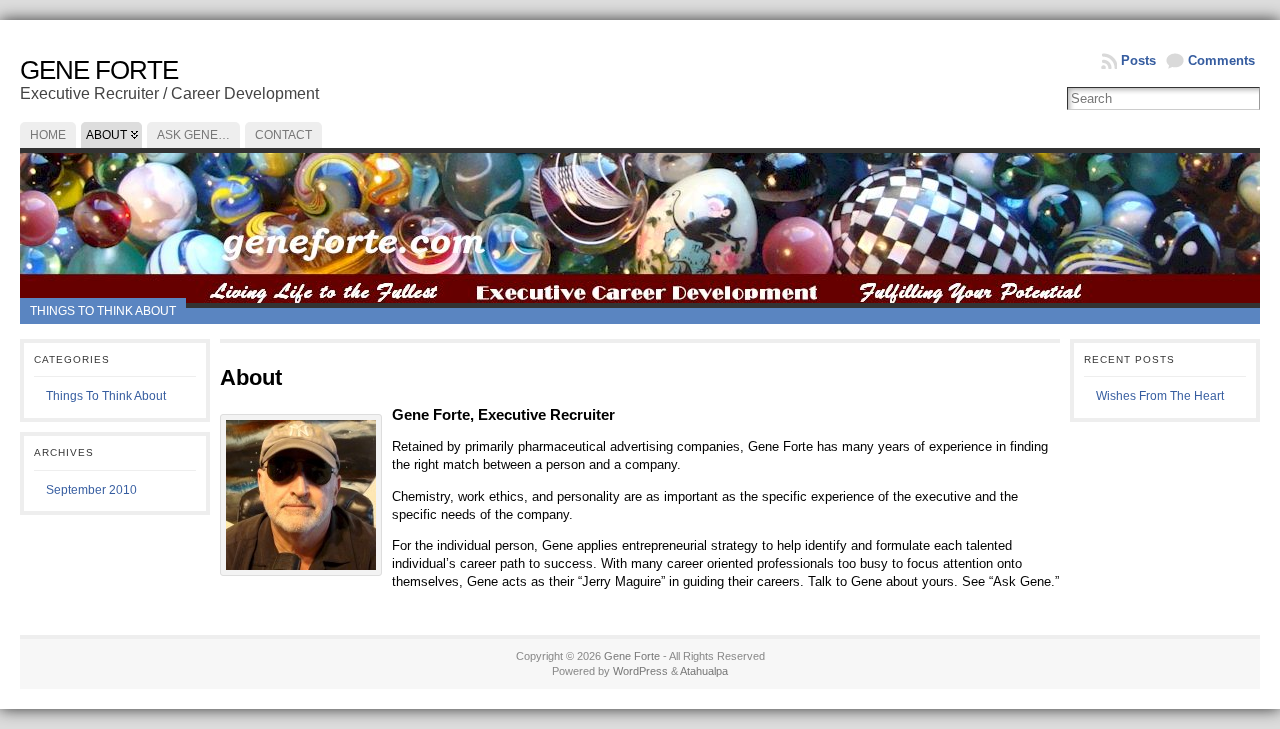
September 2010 (91, 490)
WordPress (640, 671)
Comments (1221, 60)
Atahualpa (704, 671)
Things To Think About (103, 311)
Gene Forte (99, 70)
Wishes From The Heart (1160, 396)
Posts (1138, 60)
